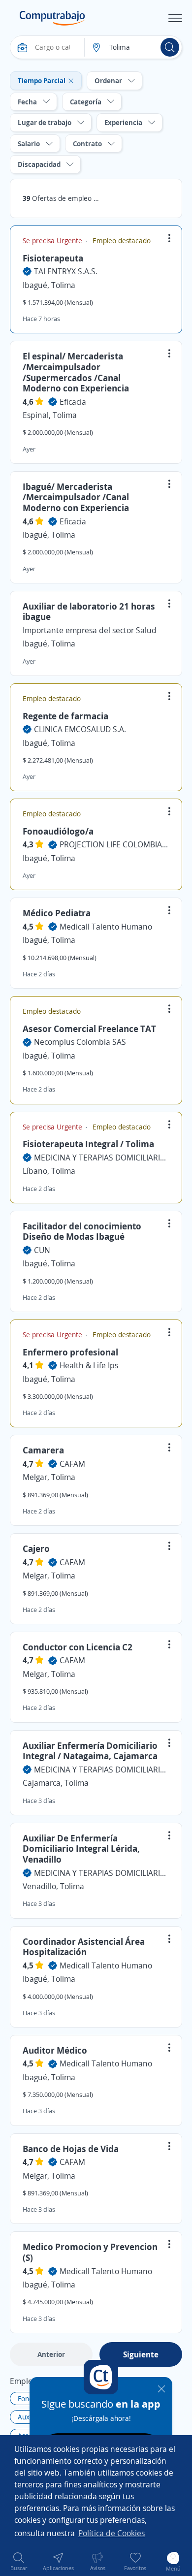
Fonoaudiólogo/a (58, 831)
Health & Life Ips (89, 1365)
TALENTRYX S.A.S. (66, 271)
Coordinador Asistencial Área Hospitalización (84, 1947)
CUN (42, 1250)
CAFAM (72, 1464)
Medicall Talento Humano (106, 927)
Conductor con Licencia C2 (78, 1647)
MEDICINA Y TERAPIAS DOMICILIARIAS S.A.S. (102, 1158)
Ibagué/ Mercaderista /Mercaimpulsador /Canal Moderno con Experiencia (76, 497)
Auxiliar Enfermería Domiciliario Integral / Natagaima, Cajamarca (90, 1751)
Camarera (43, 1450)
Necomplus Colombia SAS (80, 1042)
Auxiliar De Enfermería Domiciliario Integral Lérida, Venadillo (81, 1849)
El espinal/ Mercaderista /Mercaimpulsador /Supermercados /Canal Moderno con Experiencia (76, 372)
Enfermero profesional (70, 1352)
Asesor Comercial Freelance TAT (89, 1029)
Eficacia (73, 402)
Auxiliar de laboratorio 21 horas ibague (89, 612)
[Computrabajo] (52, 18)
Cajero (36, 1548)
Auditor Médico (55, 2050)
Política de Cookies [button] (112, 2533)
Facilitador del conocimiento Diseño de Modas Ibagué (82, 1231)
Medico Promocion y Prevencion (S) (90, 2252)
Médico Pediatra (57, 913)
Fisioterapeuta (53, 258)
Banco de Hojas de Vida (71, 2149)
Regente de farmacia (65, 716)
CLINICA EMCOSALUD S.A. (80, 729)
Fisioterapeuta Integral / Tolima (88, 1144)
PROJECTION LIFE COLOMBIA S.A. (114, 844)
